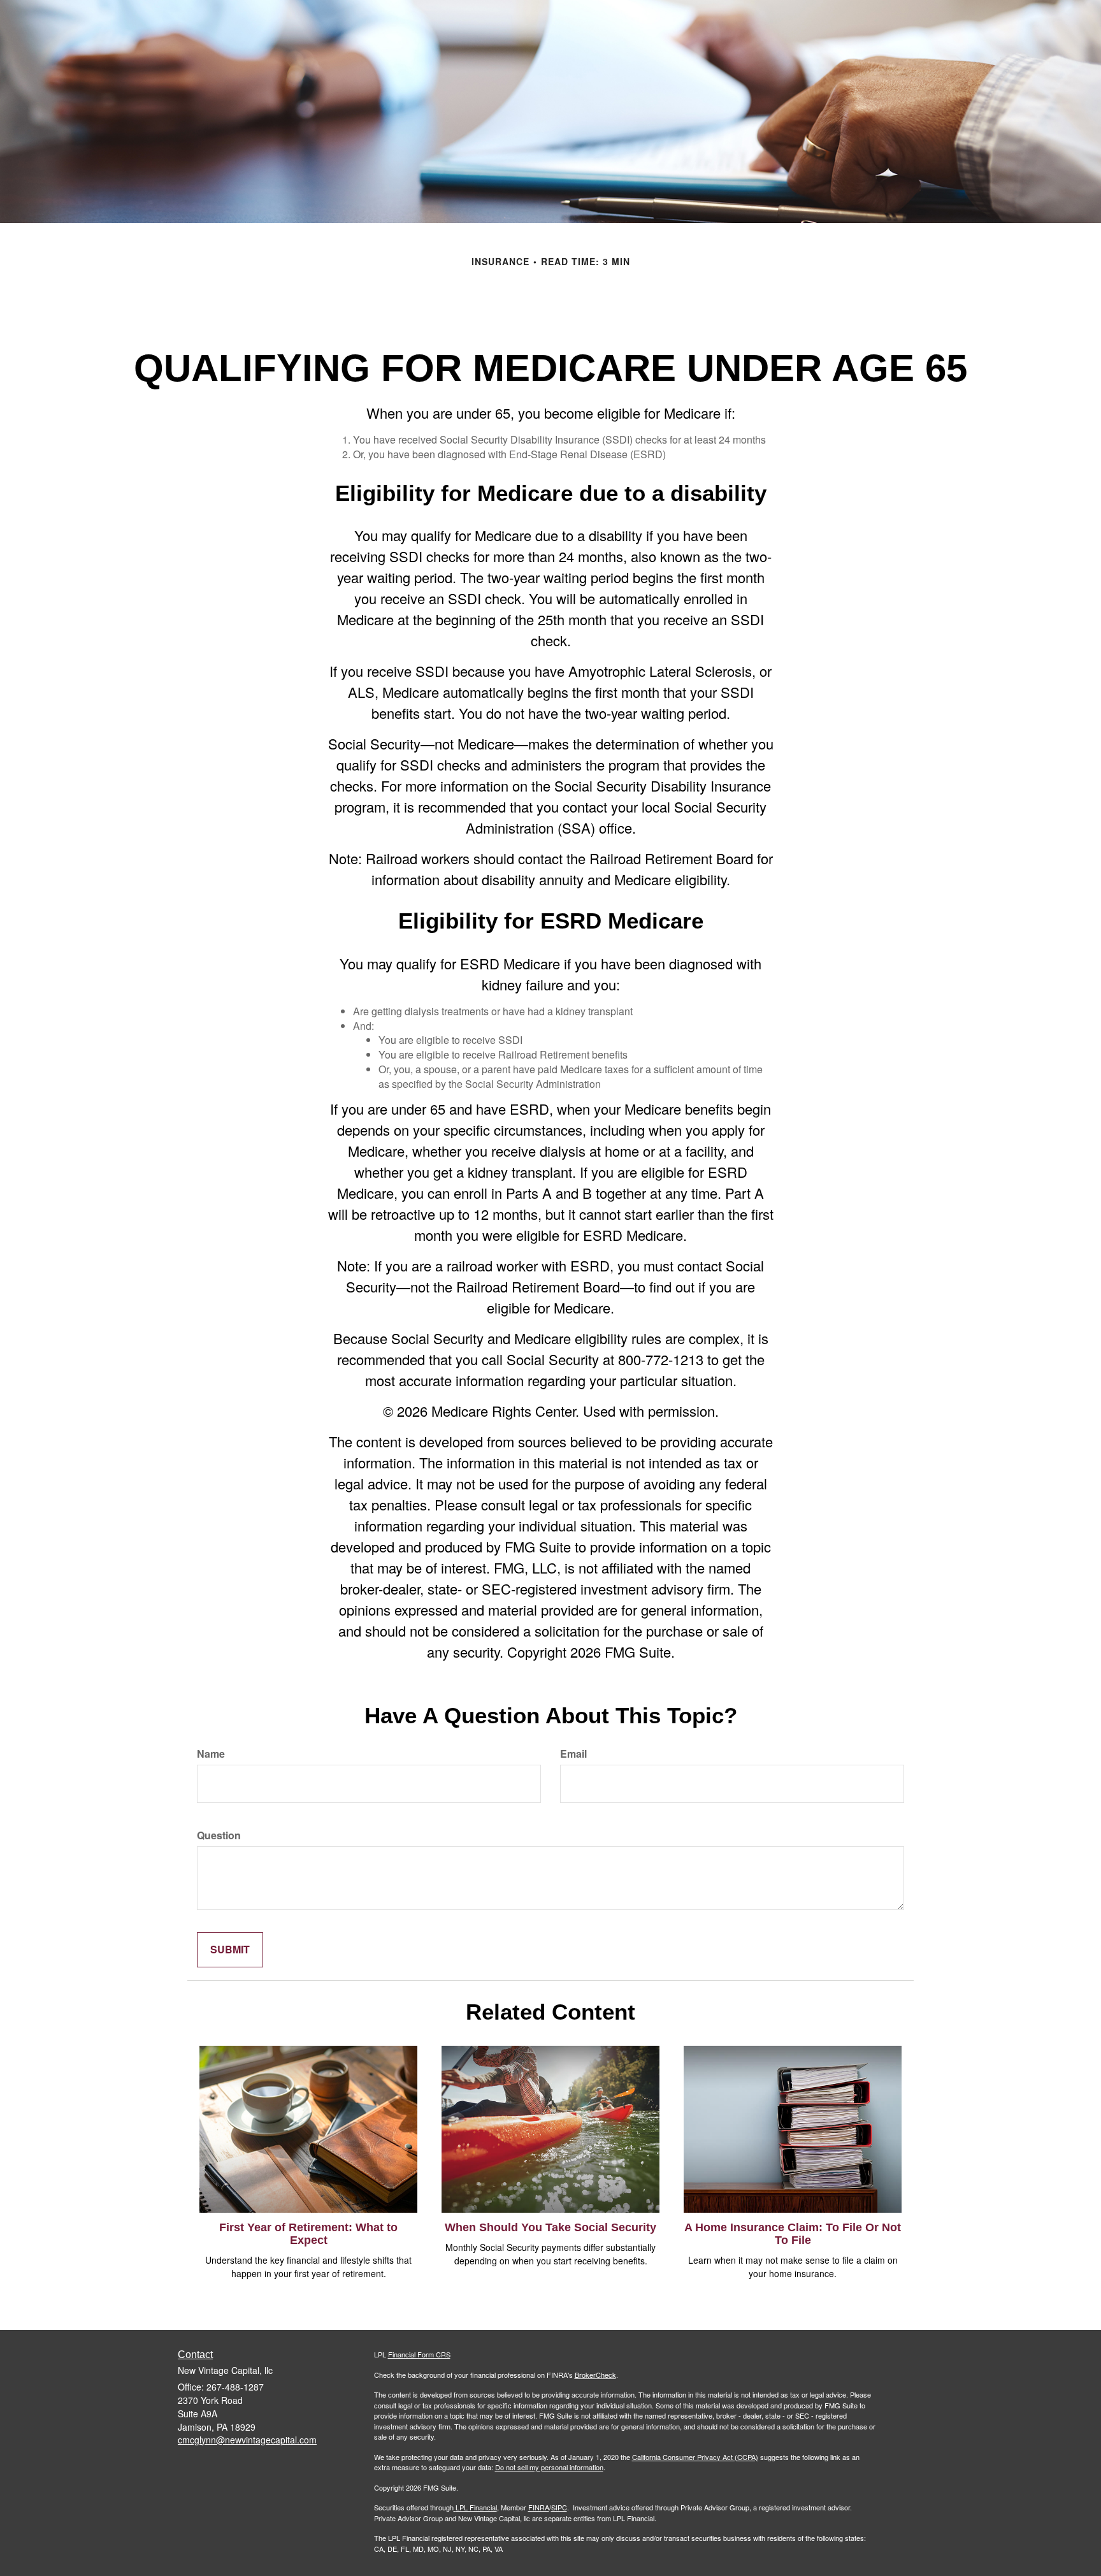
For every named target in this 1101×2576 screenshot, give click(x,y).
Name (211, 1754)
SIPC (559, 2507)
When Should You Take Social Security (550, 2227)
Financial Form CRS (419, 2354)
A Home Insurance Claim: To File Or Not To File (793, 2234)
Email (573, 1754)
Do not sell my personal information (549, 2467)
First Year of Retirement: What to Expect (308, 2234)
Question (219, 1835)
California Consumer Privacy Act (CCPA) (695, 2457)
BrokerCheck (595, 2375)
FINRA (539, 2507)
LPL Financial (476, 2507)
